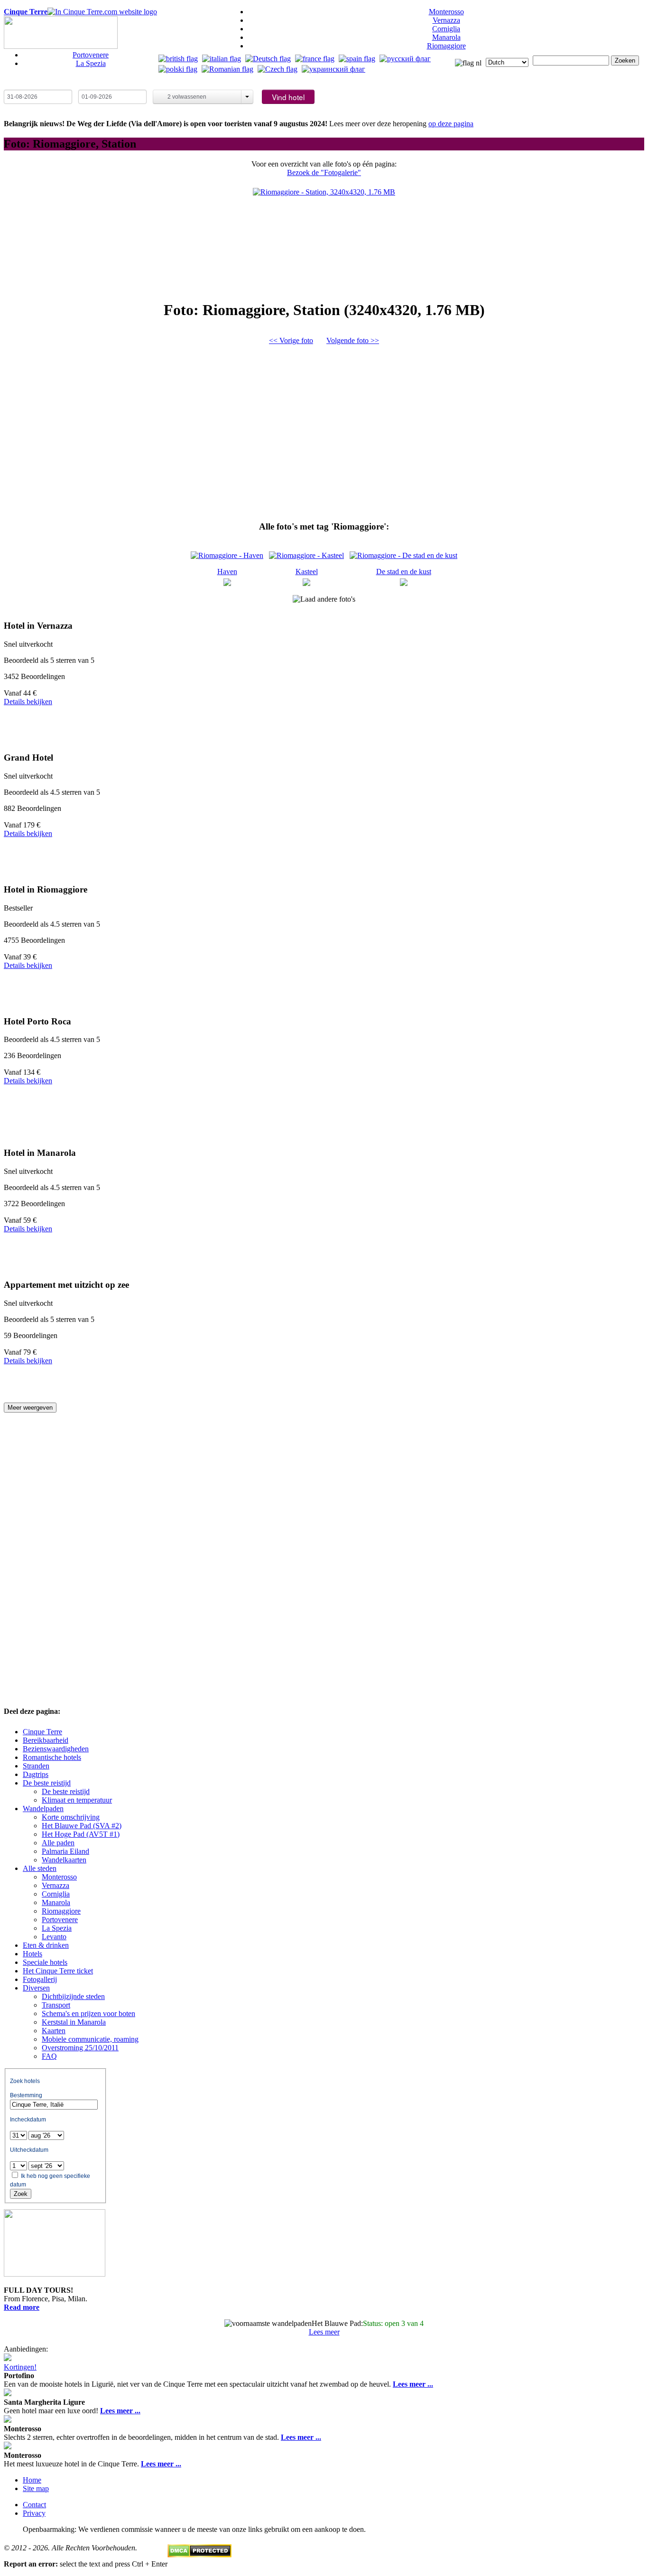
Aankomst (21, 85)
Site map (36, 2488)
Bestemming (26, 2095)
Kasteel (307, 572)
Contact (34, 2505)
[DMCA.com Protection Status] (199, 2555)
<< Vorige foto (291, 340)
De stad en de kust (404, 572)
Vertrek (92, 85)
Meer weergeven (30, 1408)
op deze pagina (451, 124)
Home (32, 2480)
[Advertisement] (324, 429)
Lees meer (324, 2332)
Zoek (21, 2194)
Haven (227, 572)
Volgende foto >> (353, 340)
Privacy (34, 2513)
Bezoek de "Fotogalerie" (324, 172)
